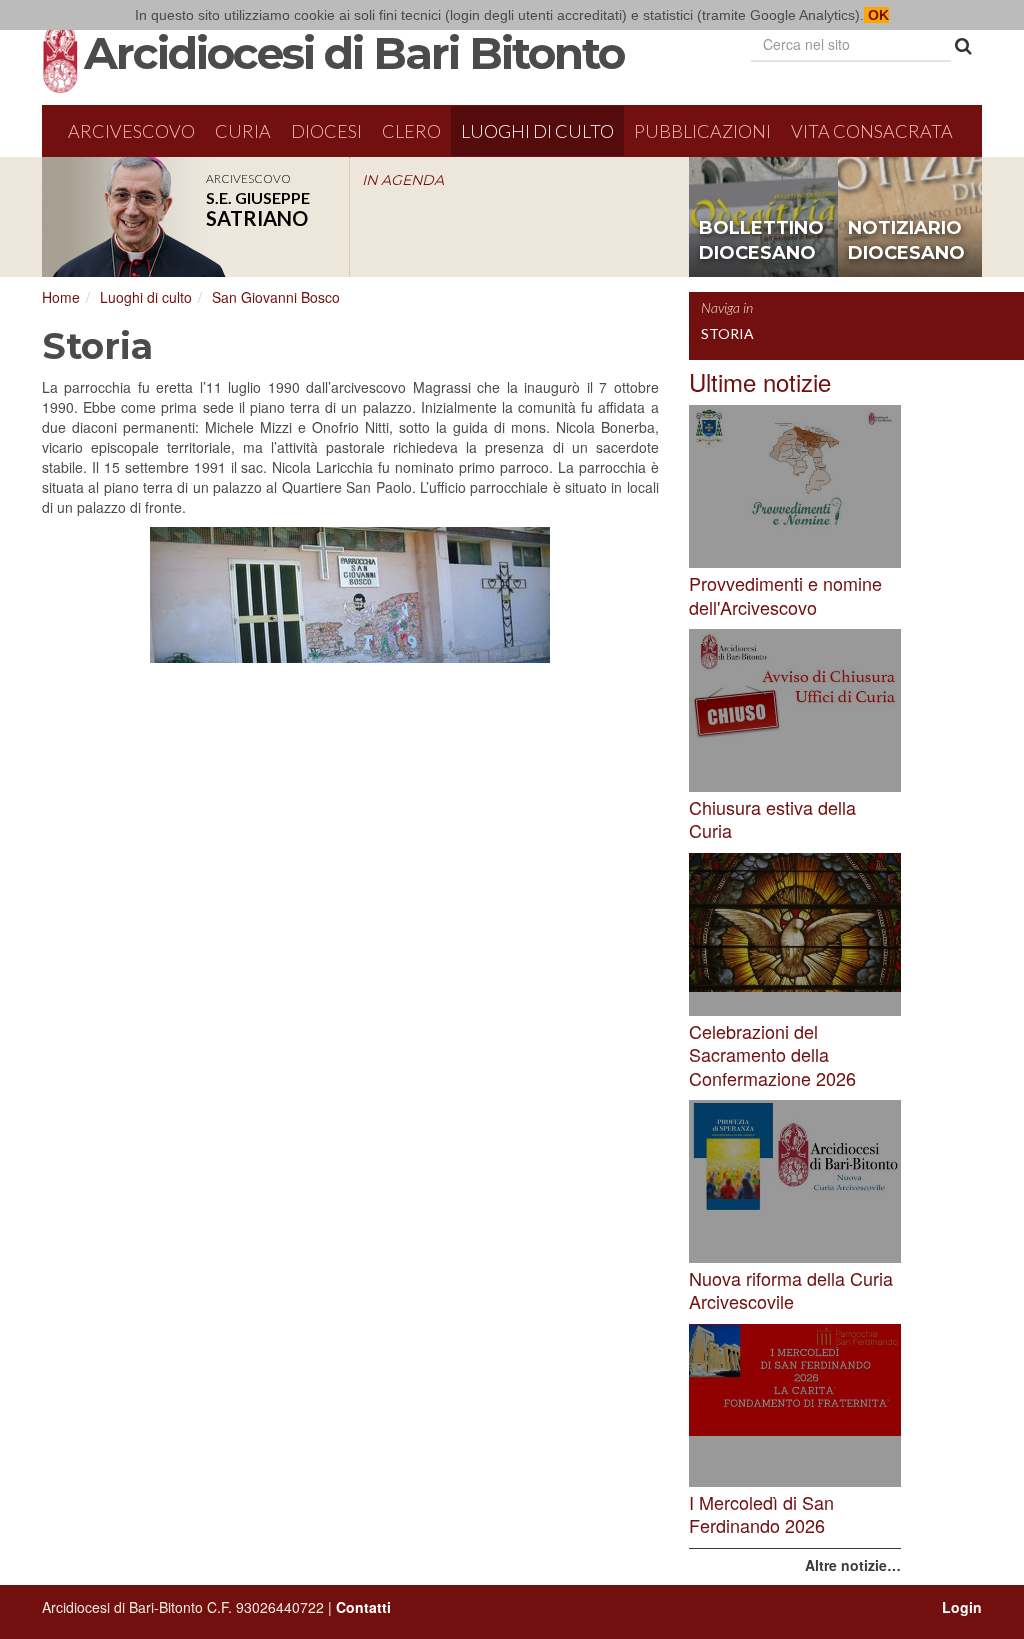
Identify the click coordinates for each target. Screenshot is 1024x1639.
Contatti (363, 1607)
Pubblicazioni (702, 131)
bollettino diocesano (761, 241)
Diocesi (326, 131)
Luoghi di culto (537, 131)
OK (876, 15)
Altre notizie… (853, 1565)
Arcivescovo (131, 131)
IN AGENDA (403, 180)
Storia (727, 333)
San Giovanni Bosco (276, 297)
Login (962, 1607)
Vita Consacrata (872, 131)
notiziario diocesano (906, 241)
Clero (411, 131)
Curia (243, 131)
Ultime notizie (760, 381)
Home (61, 297)
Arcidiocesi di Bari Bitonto (354, 53)
